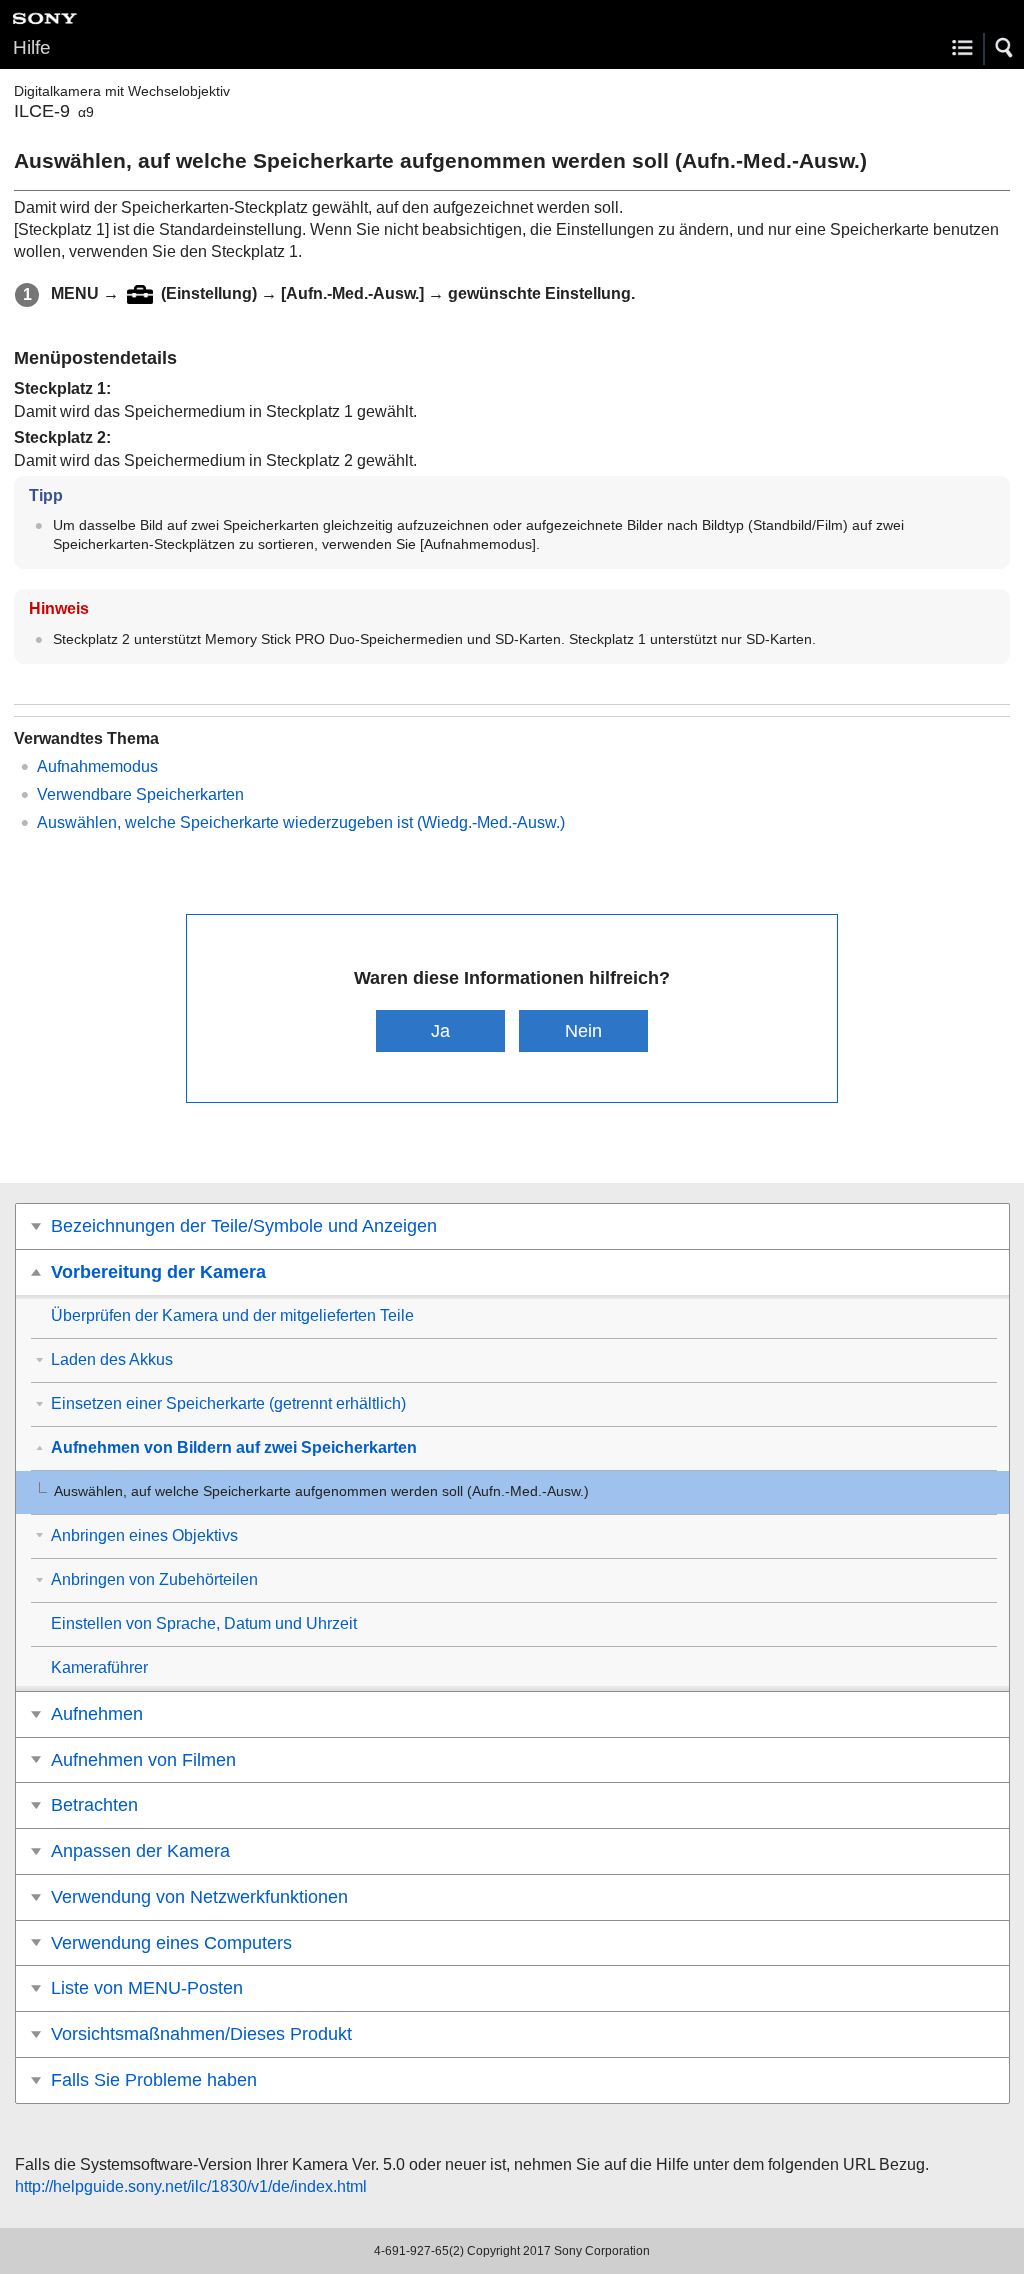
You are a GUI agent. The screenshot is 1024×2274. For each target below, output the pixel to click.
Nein (583, 1030)
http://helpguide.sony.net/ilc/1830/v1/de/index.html (191, 2186)
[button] (1005, 48)
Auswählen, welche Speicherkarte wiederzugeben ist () (301, 822)
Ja (440, 1030)
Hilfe (32, 47)
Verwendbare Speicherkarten (140, 794)
